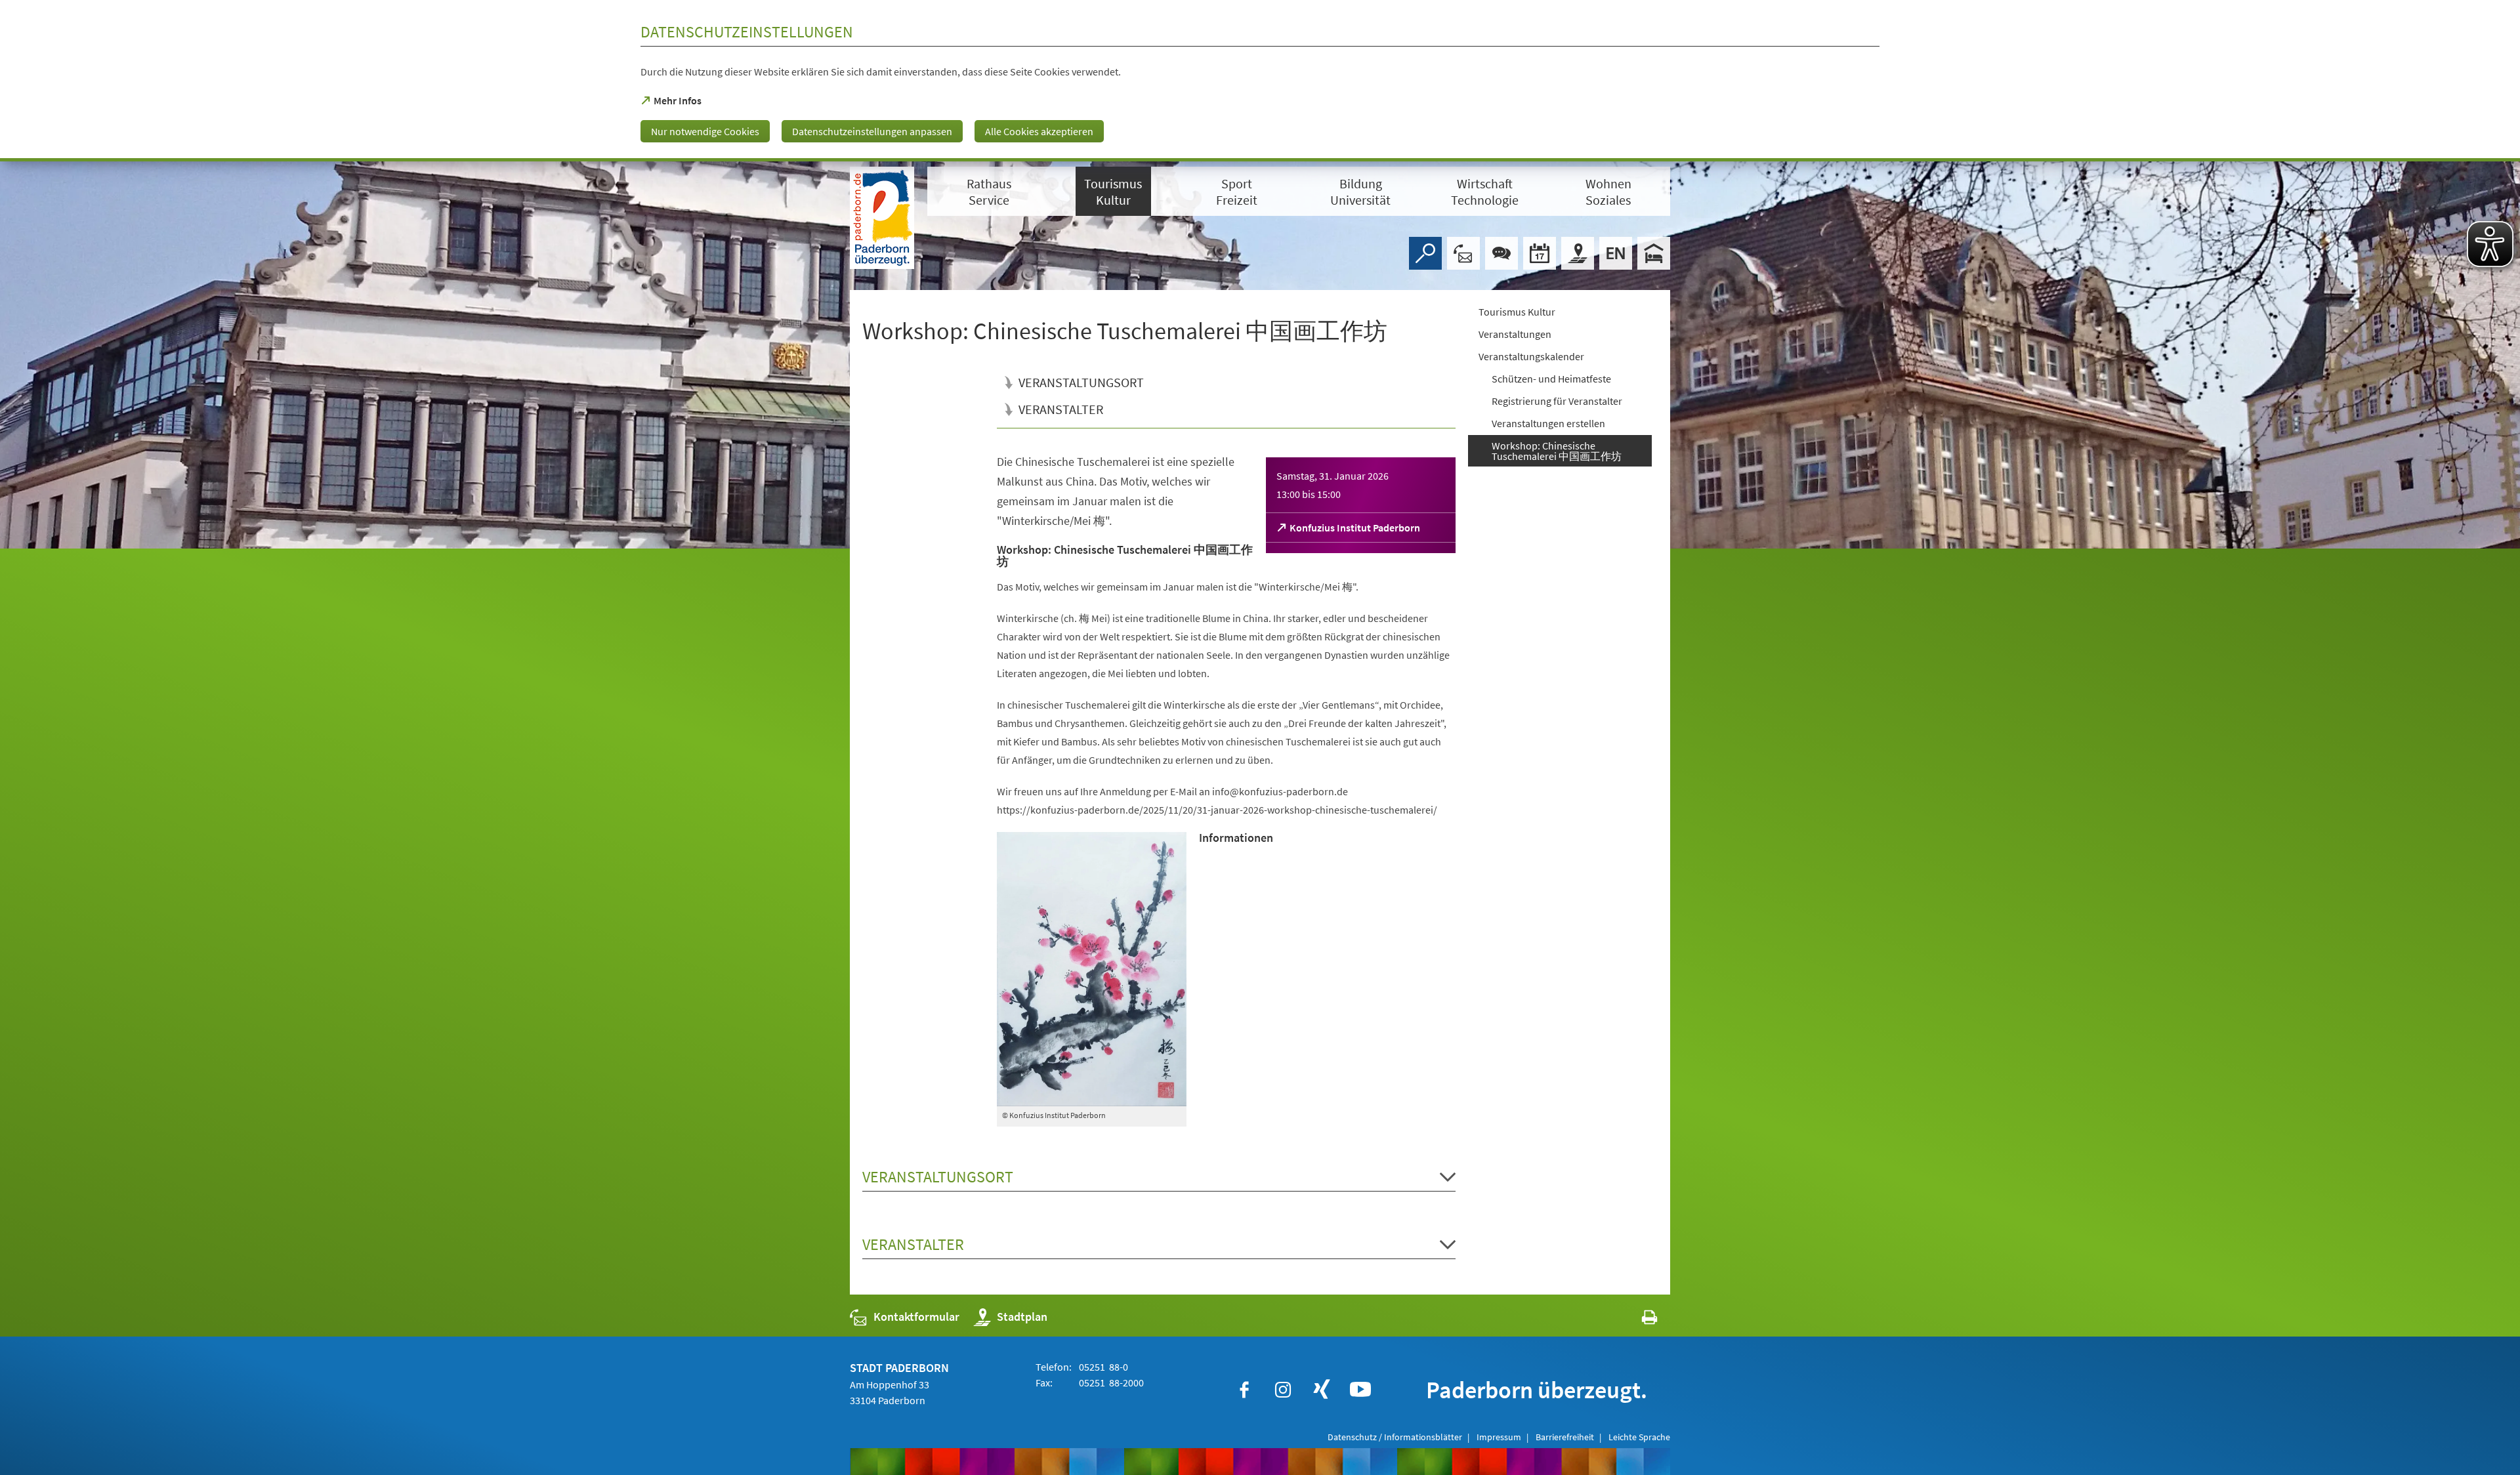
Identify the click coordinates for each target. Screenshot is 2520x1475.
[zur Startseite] (882, 218)
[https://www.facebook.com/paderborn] (1244, 1390)
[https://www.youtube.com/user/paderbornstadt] (1360, 1390)
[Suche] (1425, 253)
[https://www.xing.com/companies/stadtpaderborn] (1322, 1390)
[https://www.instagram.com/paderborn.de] (1283, 1390)
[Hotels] (1654, 253)
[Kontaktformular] (1463, 253)
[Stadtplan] (1578, 253)
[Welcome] (1616, 253)
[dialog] (1260, 81)
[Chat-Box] (1501, 253)
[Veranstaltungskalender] (1540, 253)
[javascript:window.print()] (1638, 1320)
